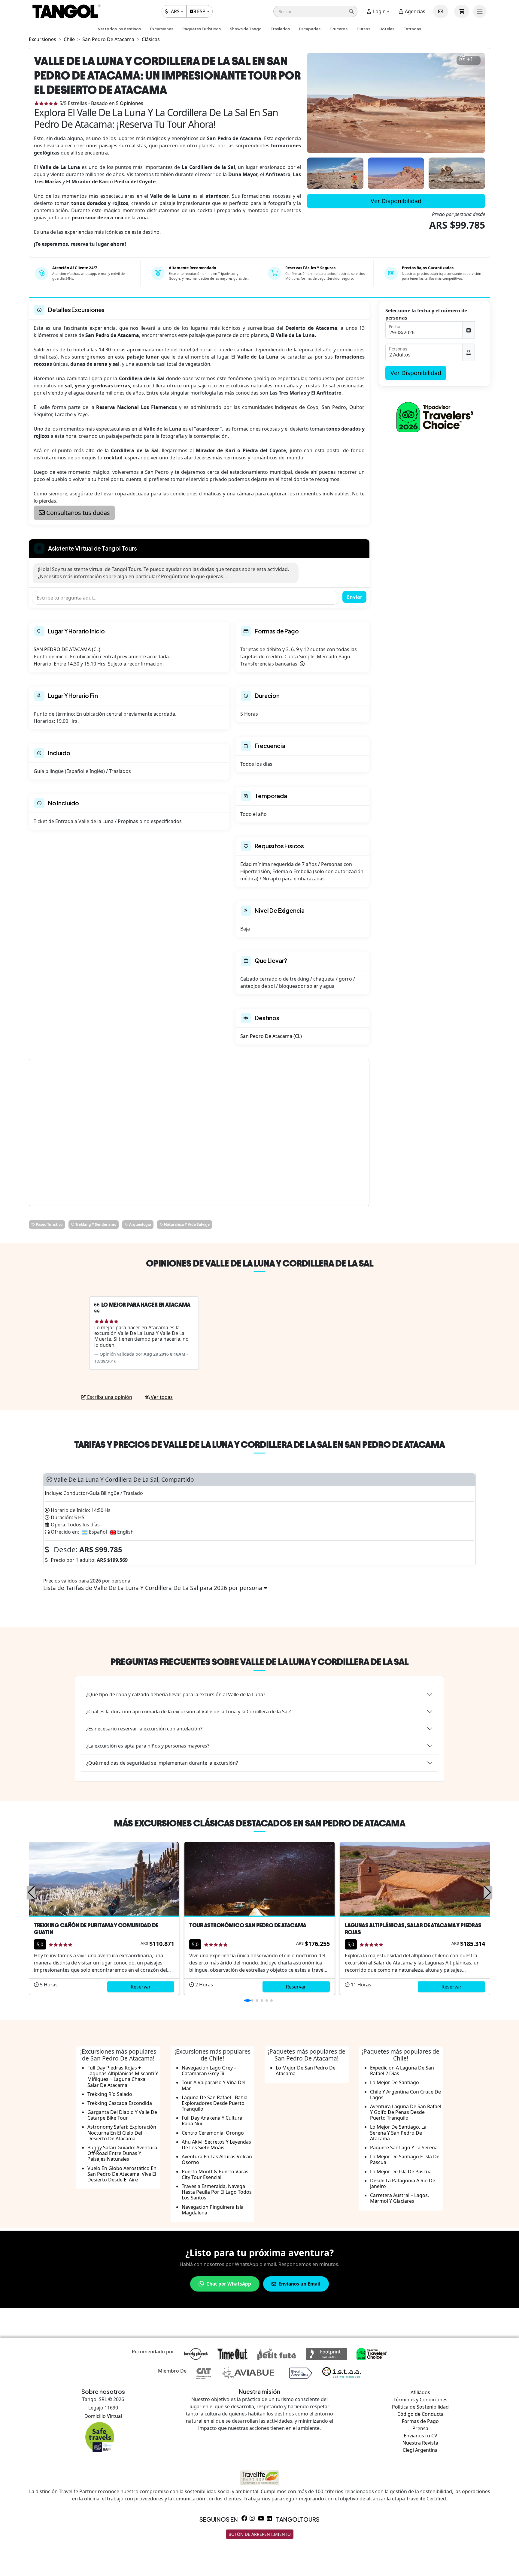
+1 (470, 59)
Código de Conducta (420, 2414)
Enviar (355, 597)
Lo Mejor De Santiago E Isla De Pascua (405, 2159)
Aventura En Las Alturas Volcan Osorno (217, 2159)
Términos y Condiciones (420, 2400)
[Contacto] (441, 11)
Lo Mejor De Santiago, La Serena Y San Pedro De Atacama (398, 2133)
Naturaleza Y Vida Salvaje (186, 1224)
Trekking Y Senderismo (95, 1224)
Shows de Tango (246, 29)
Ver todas (161, 1397)
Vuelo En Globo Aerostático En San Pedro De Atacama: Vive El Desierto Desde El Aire (122, 2174)
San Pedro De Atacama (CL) (271, 1036)
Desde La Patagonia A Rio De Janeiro (403, 2183)
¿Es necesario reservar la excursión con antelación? (144, 1729)
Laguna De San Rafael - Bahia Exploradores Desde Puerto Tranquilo (215, 2103)
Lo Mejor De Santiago (395, 2082)
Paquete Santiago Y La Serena (404, 2148)
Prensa (420, 2428)
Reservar (141, 1987)
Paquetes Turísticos (202, 29)
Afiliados (420, 2392)
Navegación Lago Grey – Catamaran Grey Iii (209, 2071)
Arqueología (140, 1224)
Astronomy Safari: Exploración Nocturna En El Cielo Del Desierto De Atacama (122, 2133)
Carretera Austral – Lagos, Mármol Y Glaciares (399, 2198)
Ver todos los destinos (119, 29)
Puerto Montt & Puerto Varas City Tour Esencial (215, 2174)
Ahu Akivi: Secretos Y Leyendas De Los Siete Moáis (216, 2145)
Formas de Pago (420, 2421)
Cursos (363, 29)
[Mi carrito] (462, 11)
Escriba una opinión (109, 1397)
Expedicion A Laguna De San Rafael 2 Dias (402, 2071)
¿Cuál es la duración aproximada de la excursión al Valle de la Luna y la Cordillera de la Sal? (188, 1712)
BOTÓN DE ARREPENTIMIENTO (260, 2534)
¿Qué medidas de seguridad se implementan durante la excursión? (162, 1763)
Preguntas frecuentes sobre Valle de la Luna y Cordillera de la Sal (259, 1662)
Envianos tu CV (420, 2436)
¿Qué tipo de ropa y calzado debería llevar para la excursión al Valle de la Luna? (176, 1694)
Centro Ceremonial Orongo (213, 2133)
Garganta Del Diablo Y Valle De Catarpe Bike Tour (122, 2115)
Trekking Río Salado (110, 2094)
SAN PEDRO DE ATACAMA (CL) (67, 649)
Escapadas (310, 29)
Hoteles (387, 29)
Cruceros (338, 29)
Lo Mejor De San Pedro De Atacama (306, 2071)
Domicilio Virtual (103, 2416)
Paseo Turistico (49, 1224)
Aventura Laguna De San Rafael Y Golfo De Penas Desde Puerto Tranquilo (406, 2112)
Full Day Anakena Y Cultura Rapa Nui (212, 2121)
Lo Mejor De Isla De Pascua (401, 2172)
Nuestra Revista (420, 2443)
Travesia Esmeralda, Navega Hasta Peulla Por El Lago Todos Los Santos (217, 2192)
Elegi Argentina (420, 2450)
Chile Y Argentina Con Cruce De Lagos (405, 2095)
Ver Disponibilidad (396, 201)
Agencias (414, 11)
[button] (315, 11)
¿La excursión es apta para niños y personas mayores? (148, 1746)
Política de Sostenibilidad (420, 2407)
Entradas (412, 29)
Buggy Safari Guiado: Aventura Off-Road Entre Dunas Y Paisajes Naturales (122, 2153)
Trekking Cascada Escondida (120, 2103)
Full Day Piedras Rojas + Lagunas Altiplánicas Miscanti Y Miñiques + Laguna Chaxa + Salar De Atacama (123, 2076)
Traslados (280, 29)
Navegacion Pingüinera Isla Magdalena (213, 2210)
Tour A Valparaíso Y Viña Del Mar (214, 2085)
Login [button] (379, 11)
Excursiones (162, 29)
